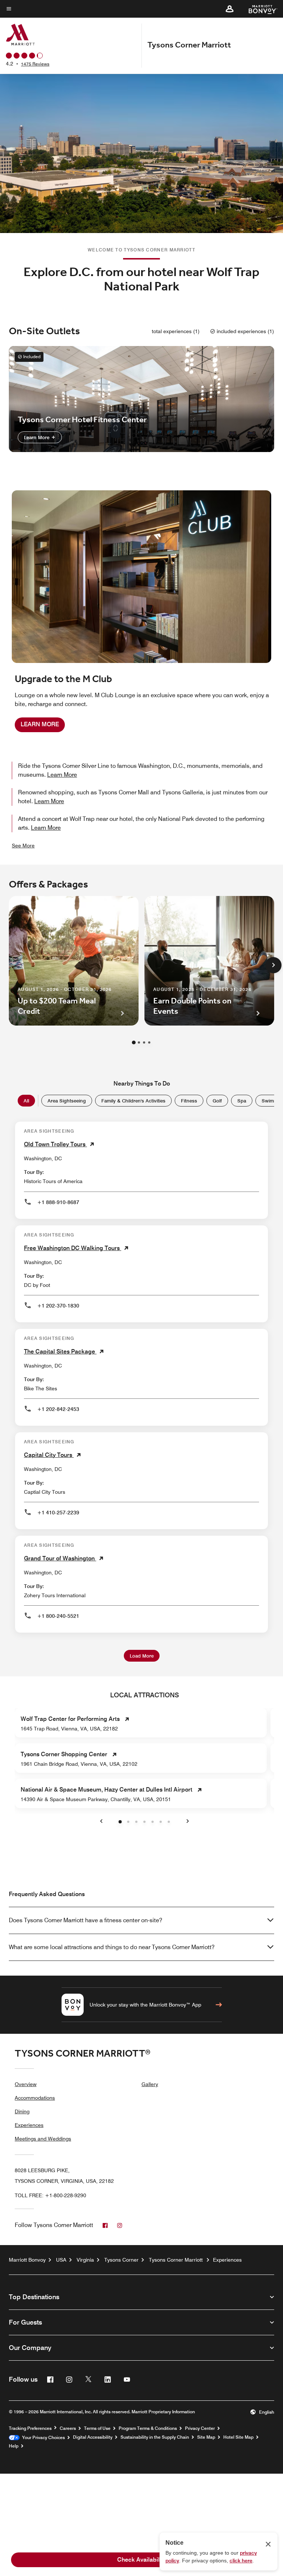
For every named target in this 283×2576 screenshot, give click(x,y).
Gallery (150, 2084)
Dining (22, 2111)
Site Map (206, 2437)
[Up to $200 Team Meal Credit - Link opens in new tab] (74, 961)
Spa (242, 1101)
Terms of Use (97, 2428)
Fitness (189, 1101)
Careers (68, 2428)
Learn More (37, 437)
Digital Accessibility (93, 2437)
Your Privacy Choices (42, 2438)
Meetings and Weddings (43, 2139)
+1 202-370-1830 (58, 1306)
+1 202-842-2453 (58, 1409)
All (26, 1101)
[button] (230, 9)
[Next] (273, 965)
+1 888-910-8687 (58, 1202)
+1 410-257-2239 (58, 1513)
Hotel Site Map (238, 2437)
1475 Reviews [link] (35, 64)
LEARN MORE (40, 724)
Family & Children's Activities (133, 1101)
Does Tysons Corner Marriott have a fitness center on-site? (85, 1920)
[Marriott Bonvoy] (258, 9)
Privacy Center (200, 2428)
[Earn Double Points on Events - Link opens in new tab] (209, 961)
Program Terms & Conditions (148, 2428)
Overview (26, 2084)
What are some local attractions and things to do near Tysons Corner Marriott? (112, 1947)
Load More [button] (142, 1656)
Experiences (29, 2125)
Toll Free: (50, 2195)
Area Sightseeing (67, 1101)
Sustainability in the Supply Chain (155, 2437)
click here (241, 2561)
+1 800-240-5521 (58, 1616)
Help (14, 2446)
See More (23, 846)
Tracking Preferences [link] (30, 2428)
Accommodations (35, 2098)
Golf (217, 1101)
